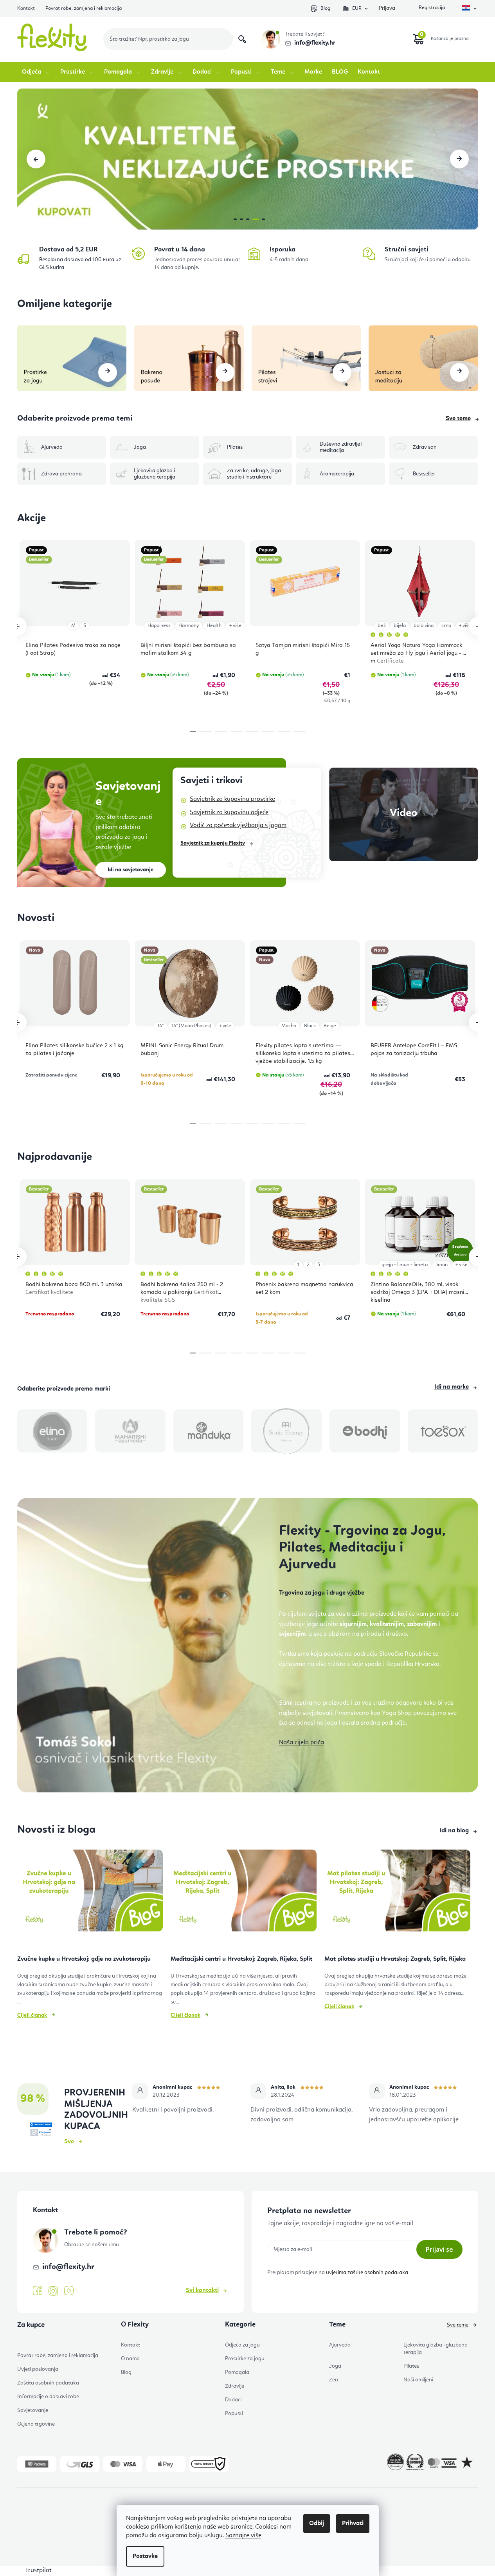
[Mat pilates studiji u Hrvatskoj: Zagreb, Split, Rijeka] (397, 1894)
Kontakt (26, 8)
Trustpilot (38, 2571)
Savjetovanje (33, 2410)
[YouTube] (69, 2291)
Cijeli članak (32, 2015)
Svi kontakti (202, 2291)
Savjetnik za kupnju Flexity (213, 843)
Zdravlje (235, 2386)
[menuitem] (36, 72)
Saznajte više (243, 2536)
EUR (357, 8)
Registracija (431, 8)
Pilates (411, 2366)
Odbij (317, 2524)
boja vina (424, 626)
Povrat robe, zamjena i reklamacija (84, 8)
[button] (36, 159)
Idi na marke (452, 1387)
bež (382, 626)
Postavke (145, 2556)
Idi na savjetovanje (130, 870)
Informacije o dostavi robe (48, 2397)
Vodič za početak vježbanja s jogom (238, 826)
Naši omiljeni (418, 2380)
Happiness (159, 626)
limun (442, 1265)
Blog (325, 8)
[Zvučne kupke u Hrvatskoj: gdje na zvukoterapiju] (90, 1894)
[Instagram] (53, 2291)
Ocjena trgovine (36, 2424)
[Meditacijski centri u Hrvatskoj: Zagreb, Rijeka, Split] (244, 1894)
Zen (334, 2380)
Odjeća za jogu (242, 2345)
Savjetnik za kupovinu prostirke (232, 799)
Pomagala (237, 2372)
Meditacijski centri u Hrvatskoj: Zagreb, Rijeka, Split (241, 1959)
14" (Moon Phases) (191, 1026)
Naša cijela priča (301, 1743)
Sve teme (458, 419)
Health (214, 626)
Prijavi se (439, 2249)
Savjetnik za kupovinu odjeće (229, 813)
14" (160, 1026)
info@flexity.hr (315, 43)
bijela (400, 626)
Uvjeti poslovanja (38, 2369)
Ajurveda (340, 2345)
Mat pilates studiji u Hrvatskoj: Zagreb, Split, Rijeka (395, 1959)
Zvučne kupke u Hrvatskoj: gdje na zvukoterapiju (84, 1959)
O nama (130, 2359)
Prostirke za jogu (245, 2359)
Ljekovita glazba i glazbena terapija (436, 2349)
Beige (330, 1026)
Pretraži (242, 39)
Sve (69, 2142)
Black (310, 1026)
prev (17, 626)
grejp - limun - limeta (405, 1265)
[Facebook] (38, 2291)
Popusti (234, 2413)
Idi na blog (454, 1831)
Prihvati (353, 2524)
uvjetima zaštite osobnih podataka (367, 2273)
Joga (335, 2366)
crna (446, 626)
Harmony (189, 626)
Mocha (289, 1026)
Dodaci (233, 2400)
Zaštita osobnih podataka (48, 2383)
